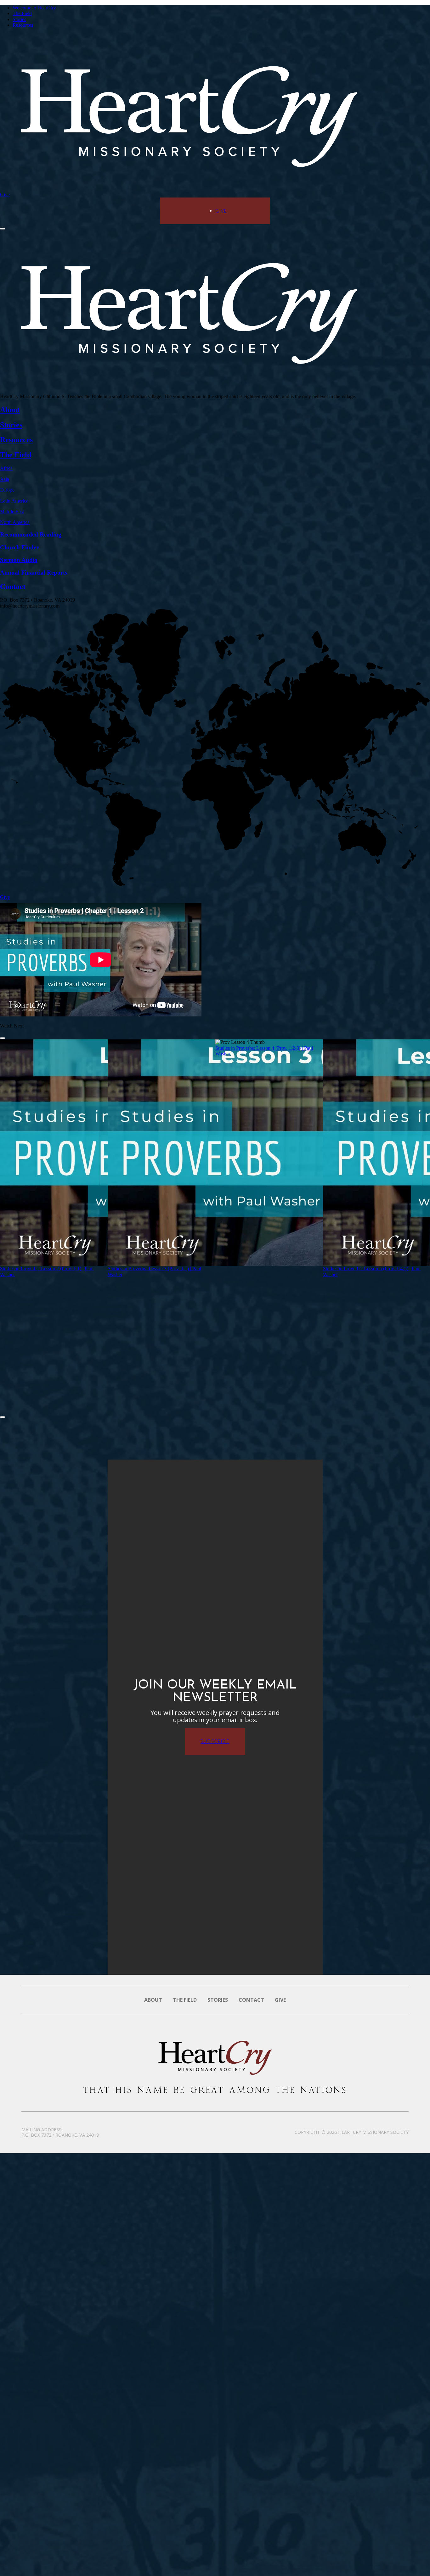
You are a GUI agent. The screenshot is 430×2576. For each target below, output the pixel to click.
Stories (19, 19)
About (153, 2000)
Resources (23, 25)
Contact (251, 2000)
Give (5, 195)
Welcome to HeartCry (34, 8)
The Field (22, 13)
